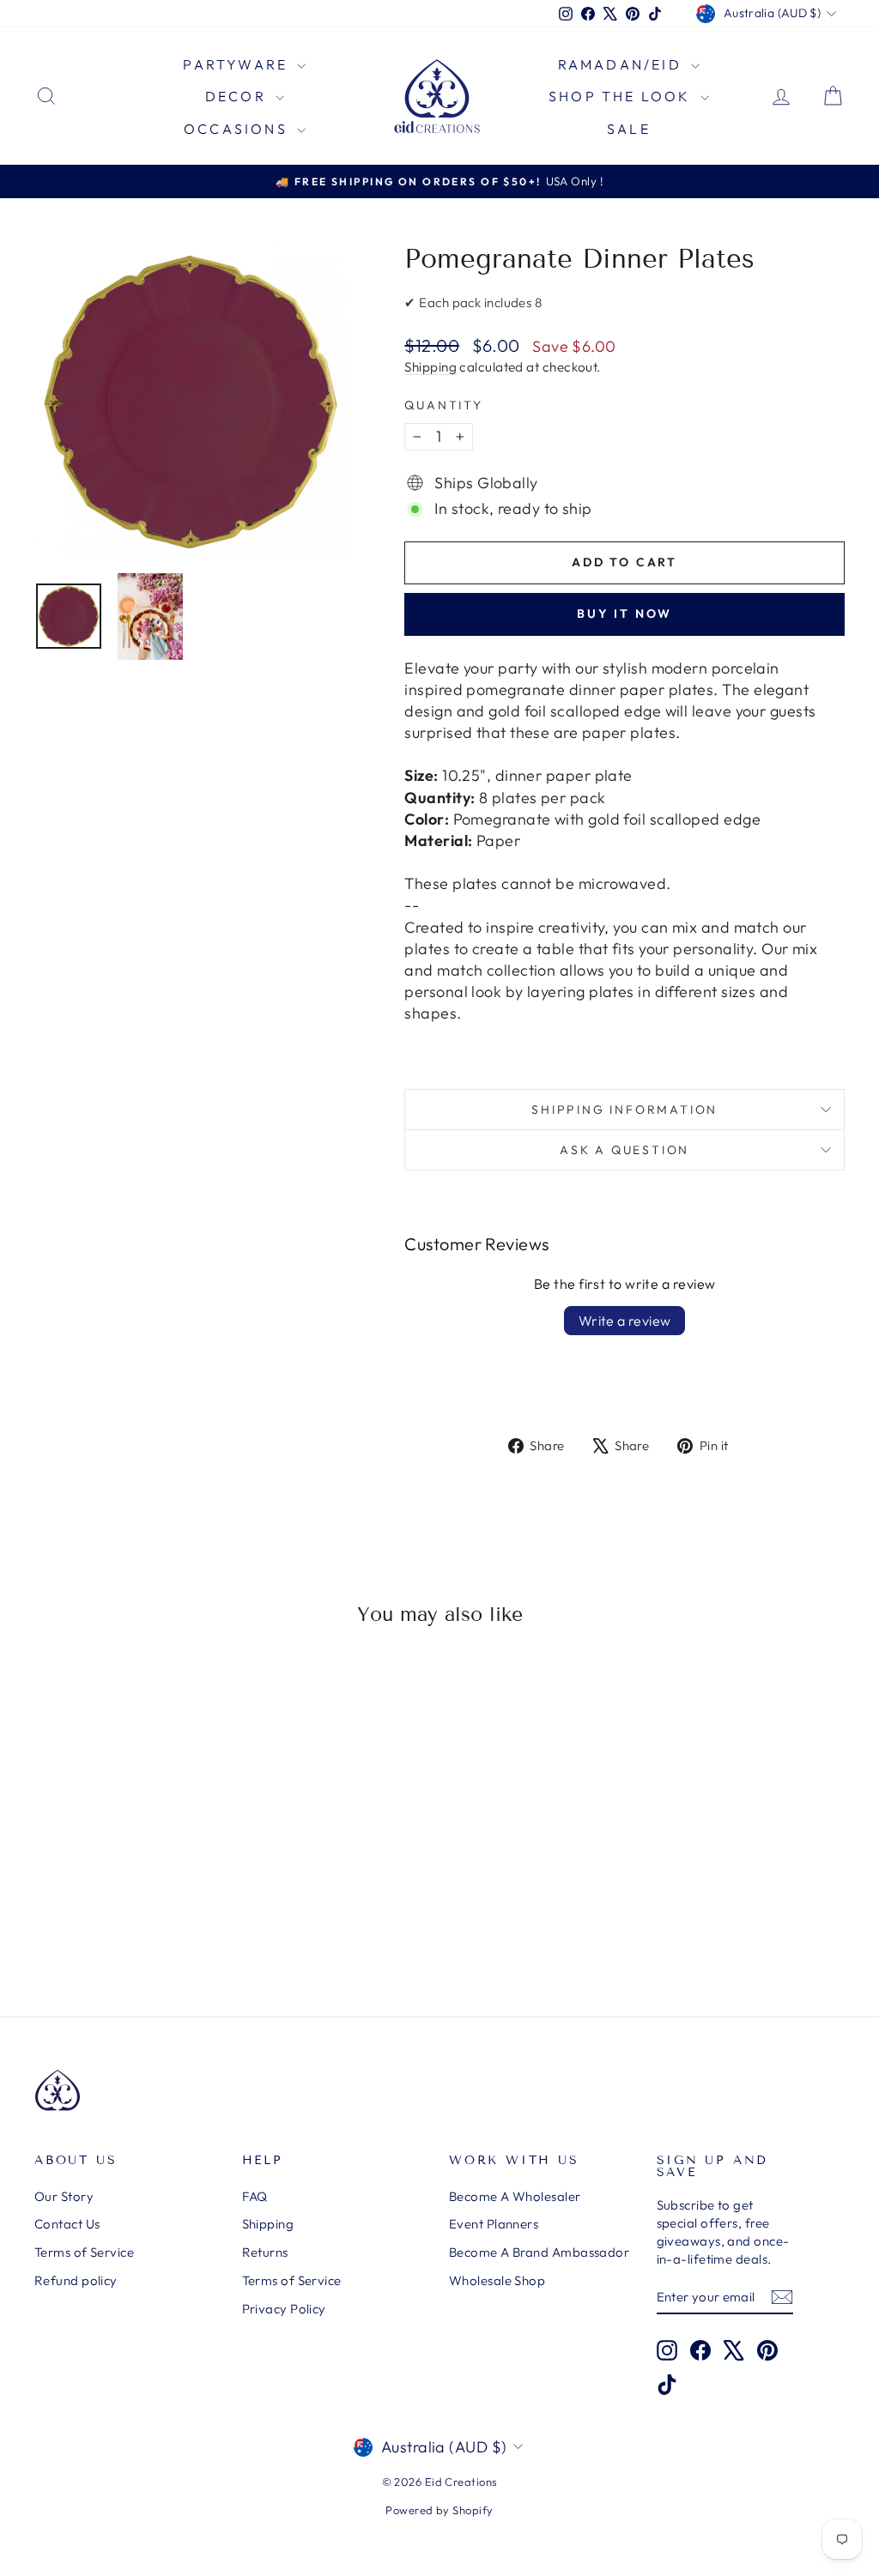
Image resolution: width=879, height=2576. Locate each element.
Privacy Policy (284, 2309)
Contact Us (67, 2224)
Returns (265, 2252)
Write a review (625, 1321)
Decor (238, 96)
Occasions (238, 129)
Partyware (238, 64)
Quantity (443, 405)
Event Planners (494, 2224)
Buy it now (624, 614)
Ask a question (624, 1150)
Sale (629, 129)
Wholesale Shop (497, 2280)
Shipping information (624, 1110)
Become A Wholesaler (515, 2196)
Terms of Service (84, 2252)
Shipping (430, 367)
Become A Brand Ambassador (539, 2252)
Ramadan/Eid (622, 64)
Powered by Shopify (439, 2510)
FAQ (255, 2196)
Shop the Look (622, 96)
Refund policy (76, 2280)
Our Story (64, 2196)
